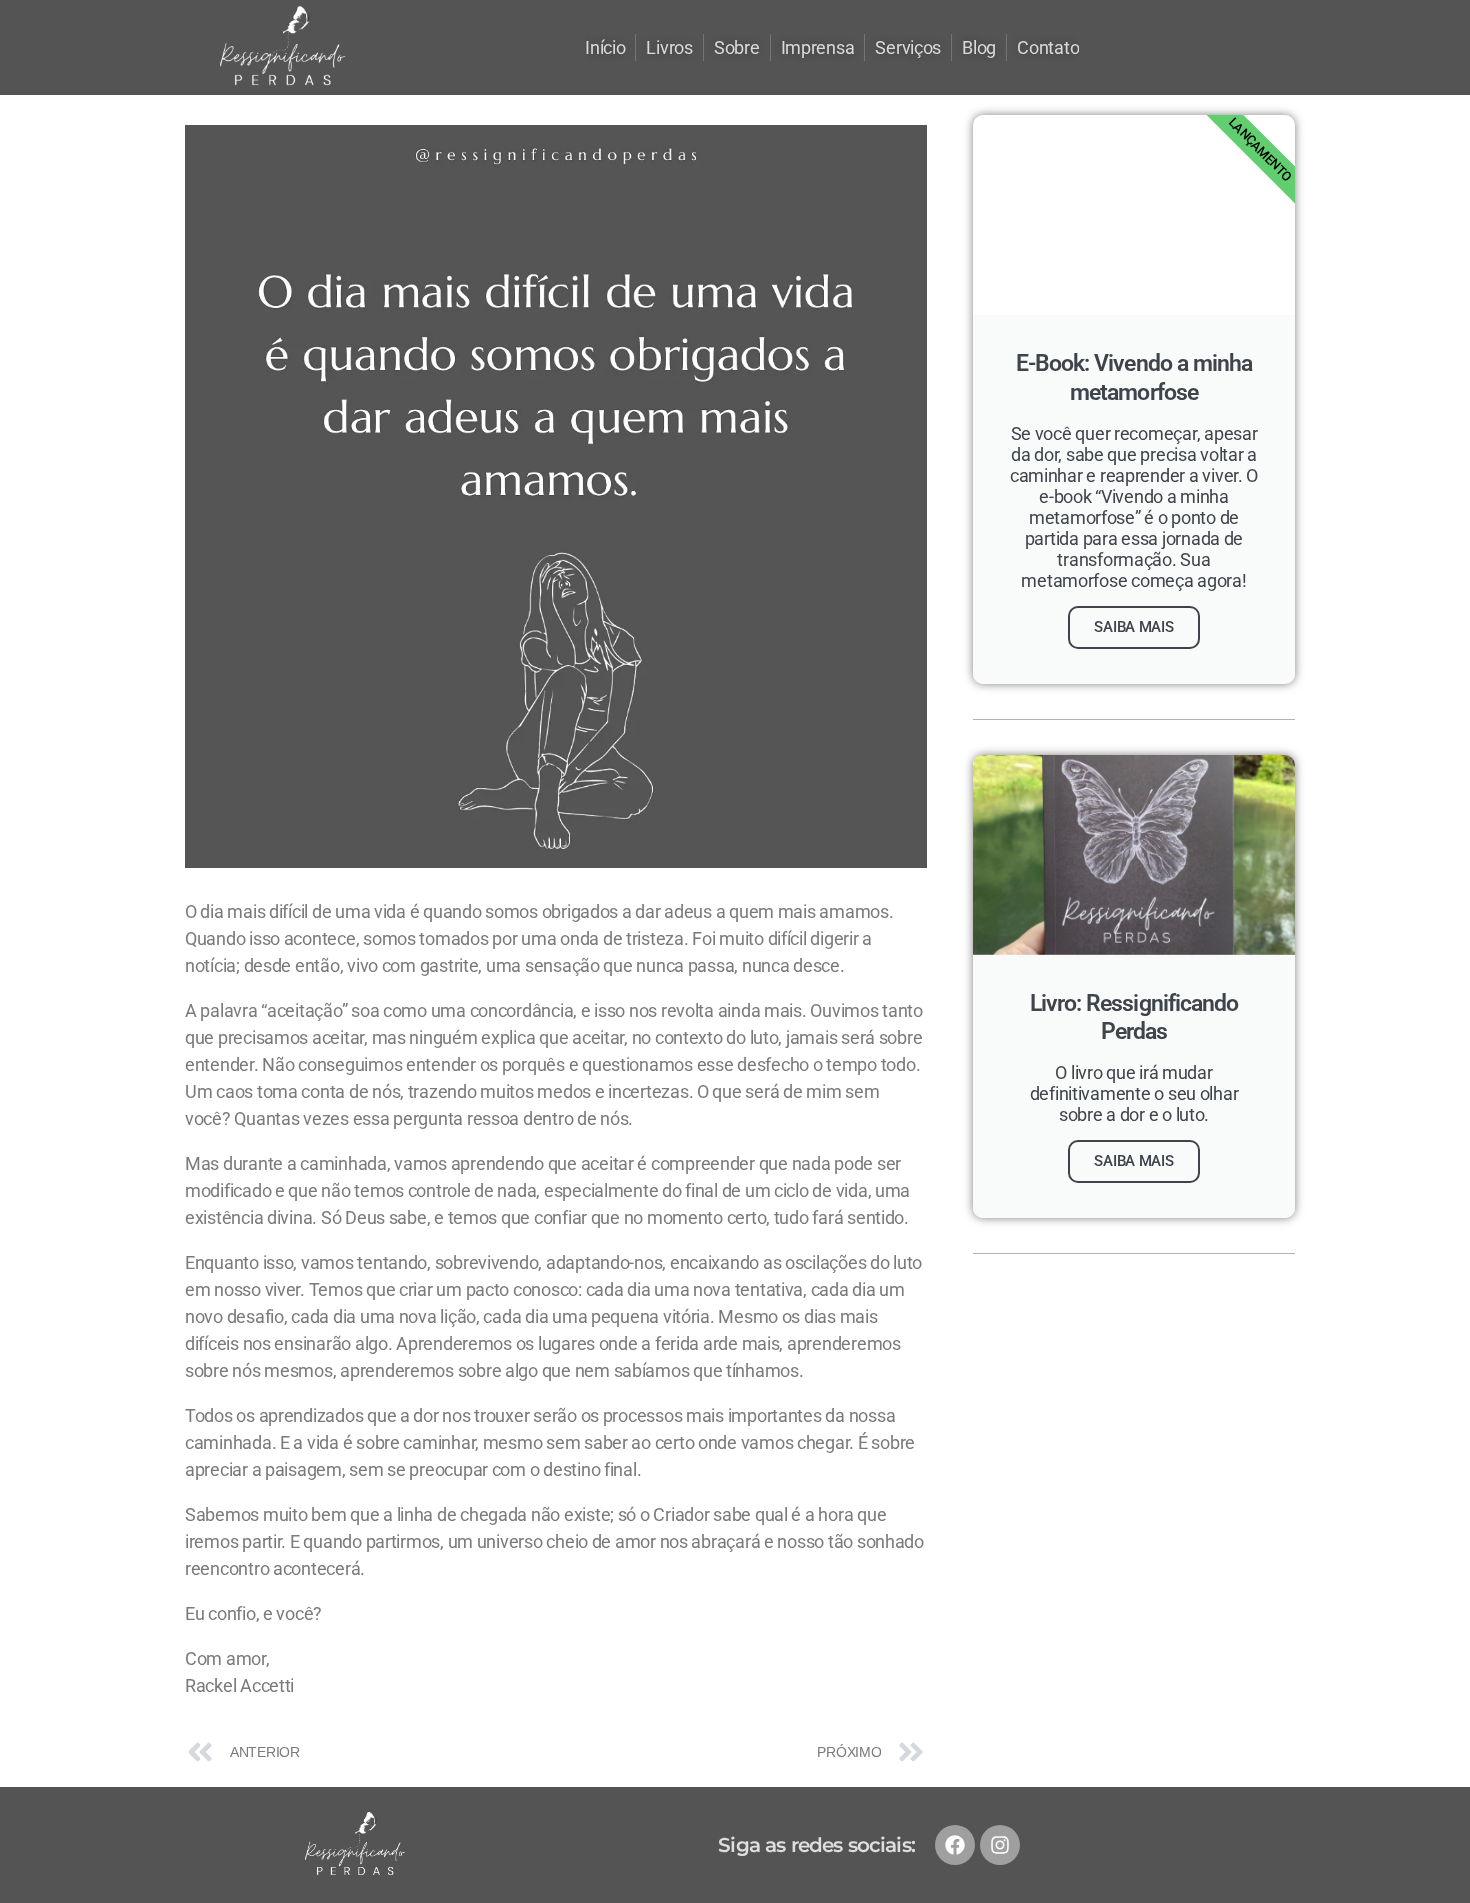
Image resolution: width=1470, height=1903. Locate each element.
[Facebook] (955, 1845)
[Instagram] (1000, 1845)
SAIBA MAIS (1133, 627)
